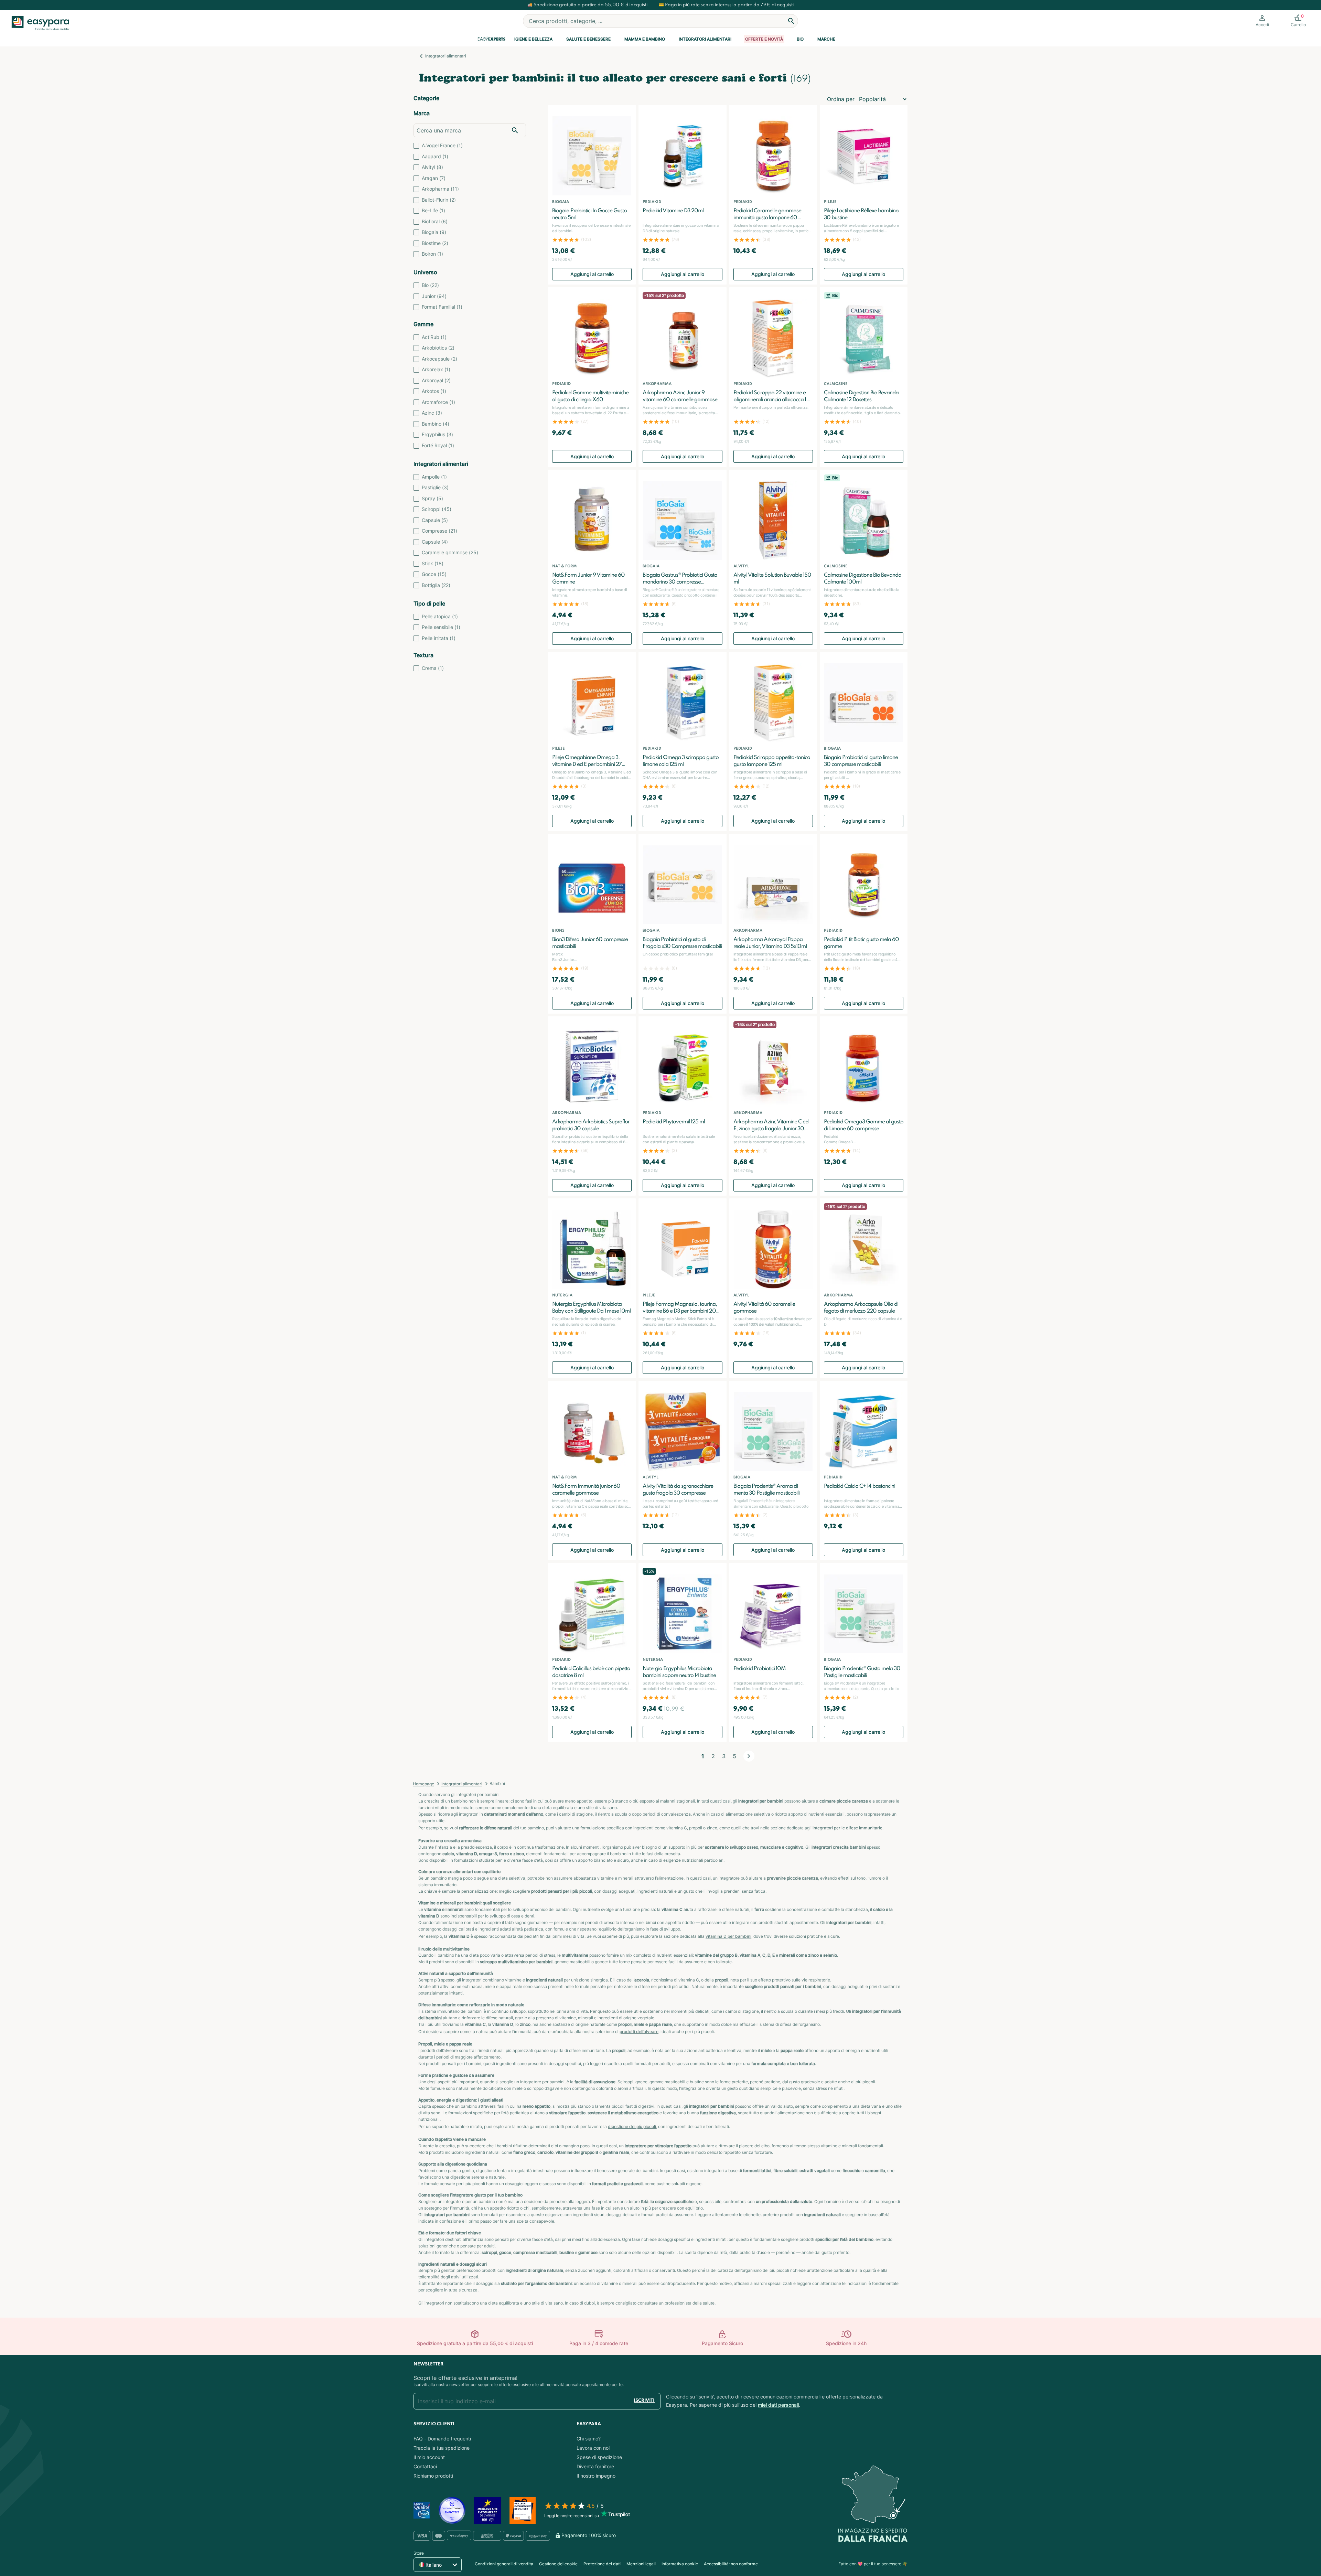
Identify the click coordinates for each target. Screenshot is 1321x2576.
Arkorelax (436, 369)
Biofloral (435, 221)
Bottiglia (436, 585)
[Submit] (791, 21)
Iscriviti (644, 2401)
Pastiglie (435, 487)
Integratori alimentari (705, 39)
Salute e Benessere (588, 39)
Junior (434, 296)
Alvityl (432, 167)
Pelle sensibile (441, 627)
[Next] (749, 1756)
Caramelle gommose (450, 552)
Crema (433, 668)
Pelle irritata (439, 638)
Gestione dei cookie (558, 2564)
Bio (800, 39)
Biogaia (434, 232)
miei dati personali (778, 2405)
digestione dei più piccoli (632, 2126)
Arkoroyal (436, 380)
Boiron (432, 254)
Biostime (435, 243)
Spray (432, 498)
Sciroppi (437, 509)
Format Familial (442, 307)
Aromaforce (438, 402)
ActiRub (434, 337)
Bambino (436, 424)
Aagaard (435, 156)
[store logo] (41, 23)
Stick (433, 563)
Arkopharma (440, 189)
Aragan (434, 178)
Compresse (439, 531)
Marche (826, 39)
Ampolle (434, 477)
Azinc (432, 413)
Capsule (435, 520)
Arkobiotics (438, 348)
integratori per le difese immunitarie (847, 1828)
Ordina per (841, 99)
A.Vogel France (442, 145)
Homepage (423, 1784)
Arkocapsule (439, 359)
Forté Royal (438, 445)
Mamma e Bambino (645, 39)
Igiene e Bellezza (533, 39)
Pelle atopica (440, 616)
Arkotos (434, 391)
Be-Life (433, 210)
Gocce (434, 574)
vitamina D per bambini (728, 1936)
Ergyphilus (437, 434)
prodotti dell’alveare (639, 2032)
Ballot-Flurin (439, 200)
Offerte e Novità (764, 39)
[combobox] (660, 21)
